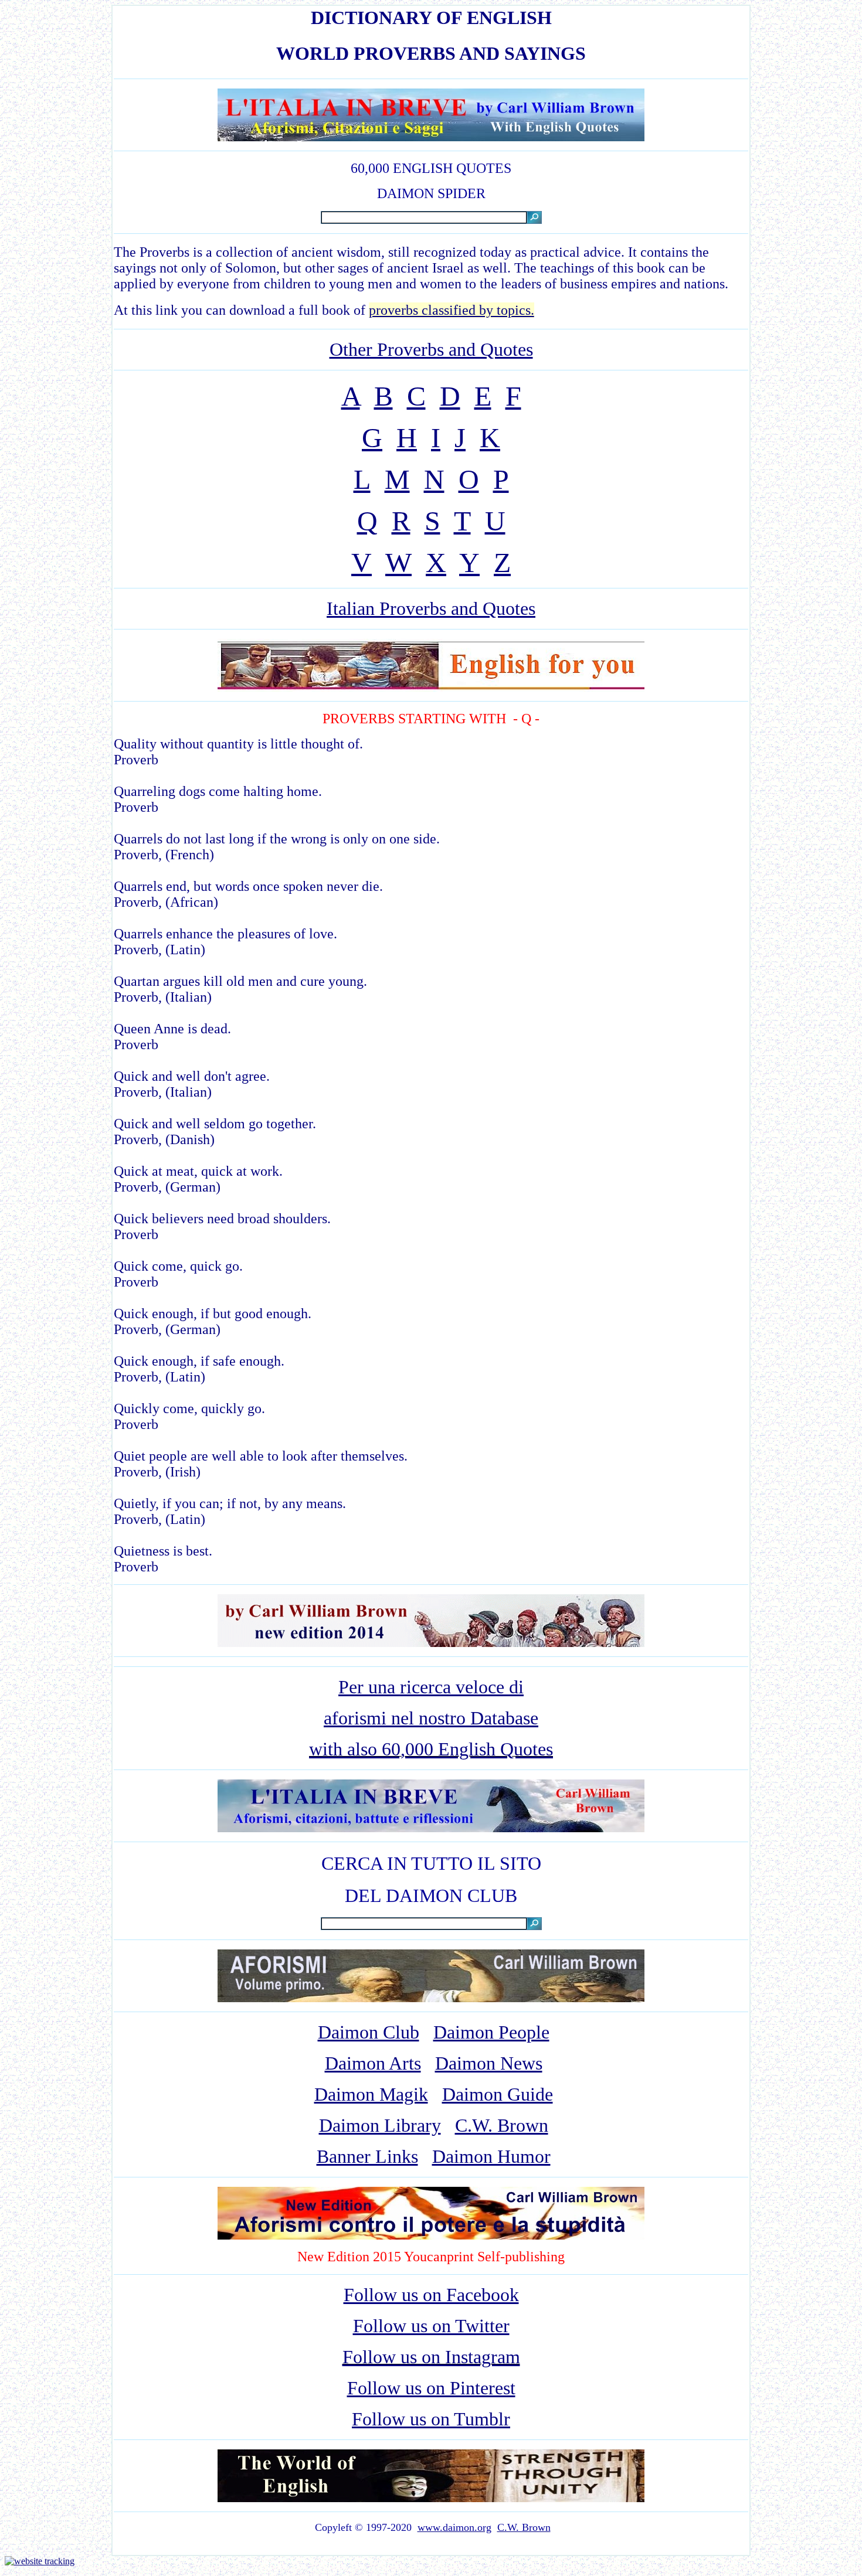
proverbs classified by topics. (452, 310)
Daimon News (489, 2063)
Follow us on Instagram (431, 2357)
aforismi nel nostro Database (431, 1718)
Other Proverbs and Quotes (431, 349)
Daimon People (491, 2032)
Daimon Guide (498, 2094)
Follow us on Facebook (431, 2295)
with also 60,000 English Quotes (431, 1749)
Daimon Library (380, 2125)
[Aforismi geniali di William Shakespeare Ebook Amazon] (431, 1642)
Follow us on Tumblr (431, 2419)
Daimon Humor (491, 2156)
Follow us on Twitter (431, 2326)
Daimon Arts (373, 2063)
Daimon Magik (371, 2094)
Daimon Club (369, 2032)
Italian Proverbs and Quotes (431, 608)
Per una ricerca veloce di (431, 1687)
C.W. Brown (502, 2125)
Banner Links (367, 2156)
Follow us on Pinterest (431, 2388)
